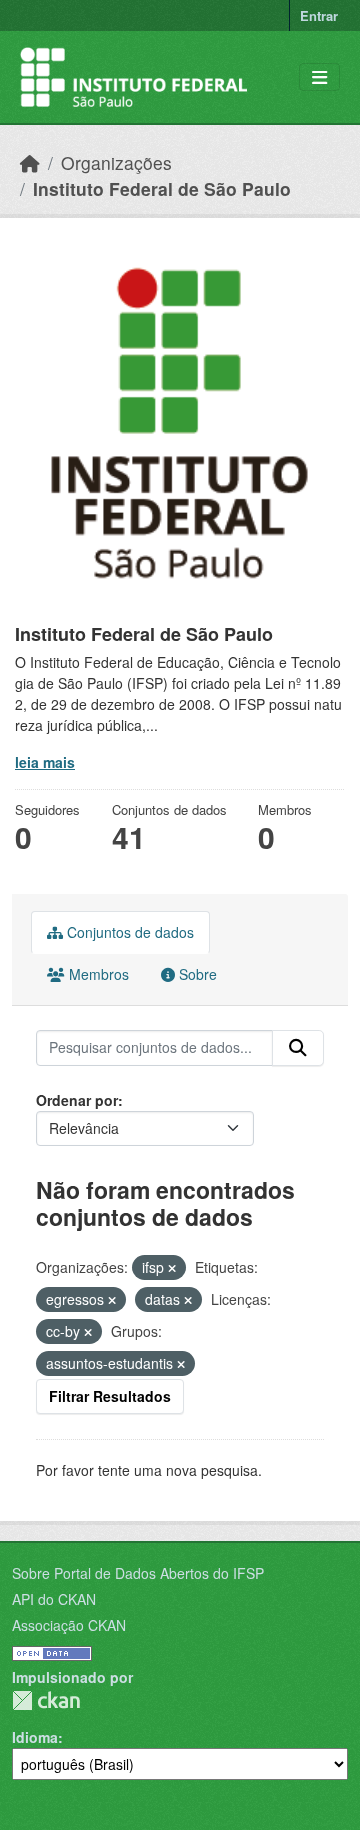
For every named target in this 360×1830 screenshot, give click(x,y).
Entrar (319, 15)
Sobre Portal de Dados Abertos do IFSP (138, 1573)
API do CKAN (54, 1599)
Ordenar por (77, 1100)
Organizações (116, 162)
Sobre (196, 974)
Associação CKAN (69, 1625)
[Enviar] (298, 1048)
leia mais (45, 762)
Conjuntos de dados (128, 932)
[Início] (30, 162)
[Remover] (172, 1268)
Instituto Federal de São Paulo (162, 188)
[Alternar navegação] (319, 77)
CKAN (46, 1700)
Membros (97, 974)
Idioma (35, 1737)
